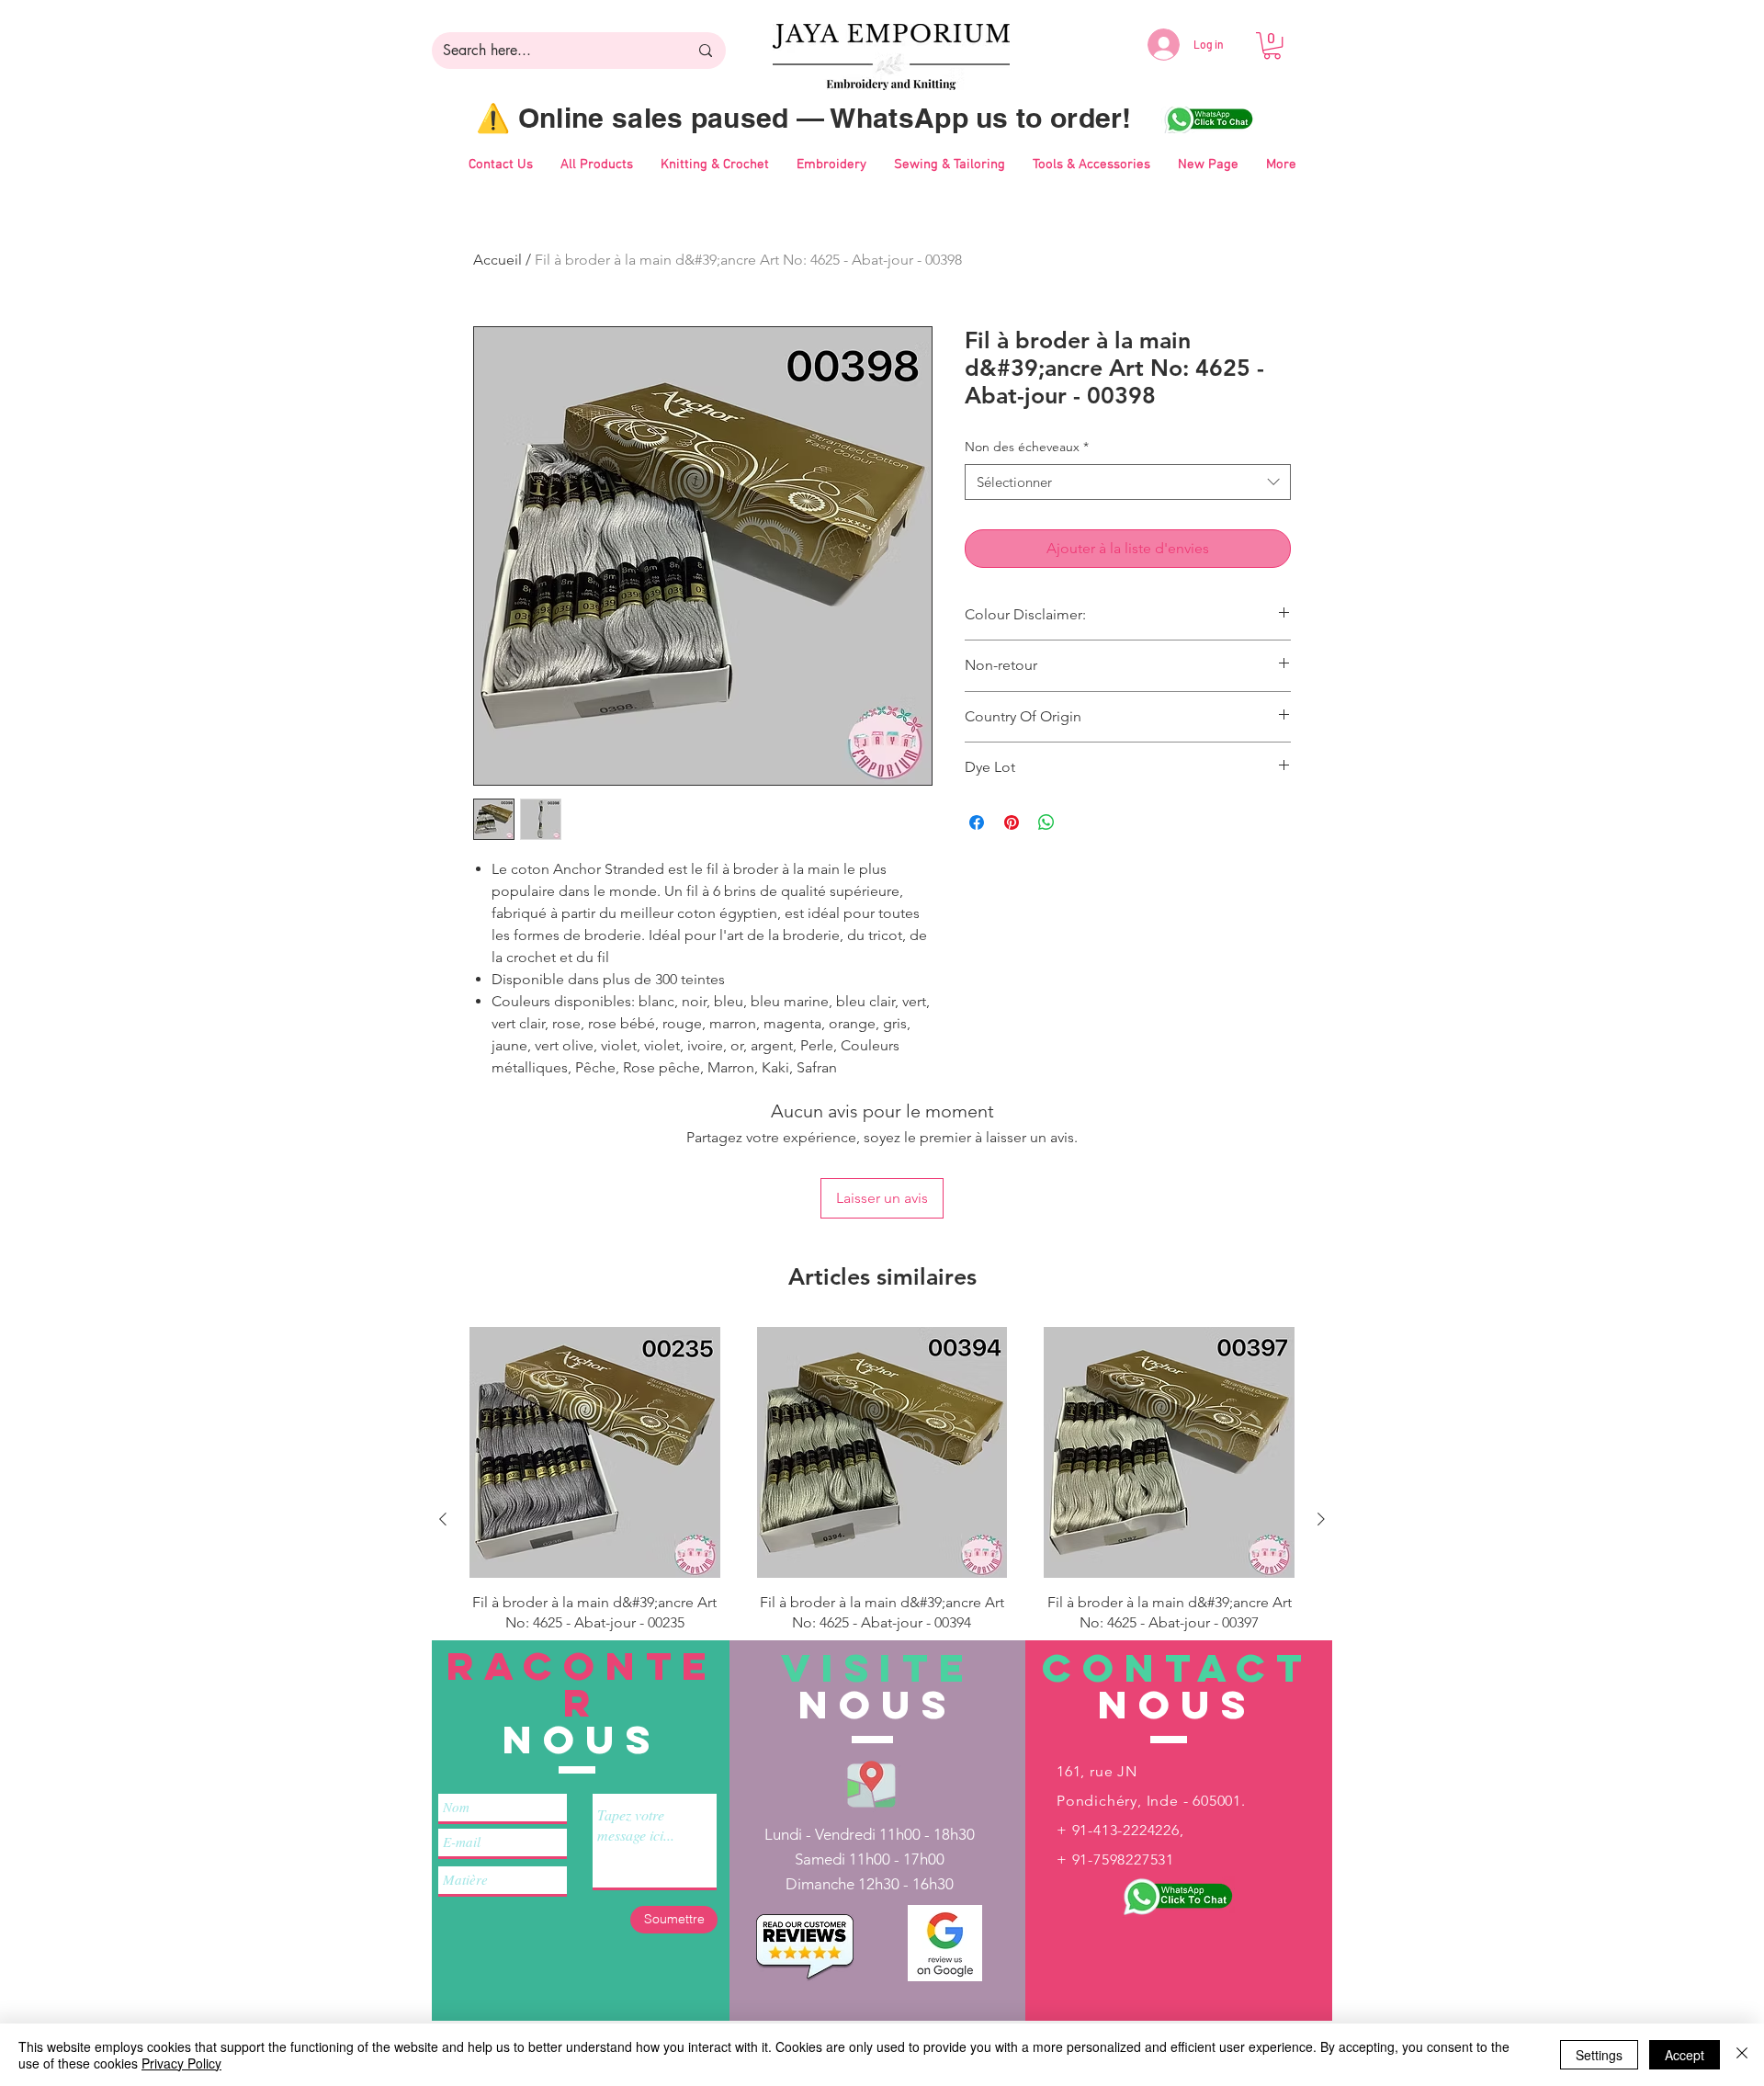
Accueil (498, 260)
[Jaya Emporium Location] (871, 1783)
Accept (1685, 2055)
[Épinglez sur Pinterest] (1012, 822)
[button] (1272, 45)
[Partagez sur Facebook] (977, 822)
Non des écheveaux (1027, 447)
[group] (882, 1519)
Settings (1599, 2055)
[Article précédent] (443, 1519)
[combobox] (1128, 482)
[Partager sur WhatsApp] (1046, 822)
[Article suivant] (1321, 1519)
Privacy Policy (181, 2063)
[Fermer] (1742, 2055)
